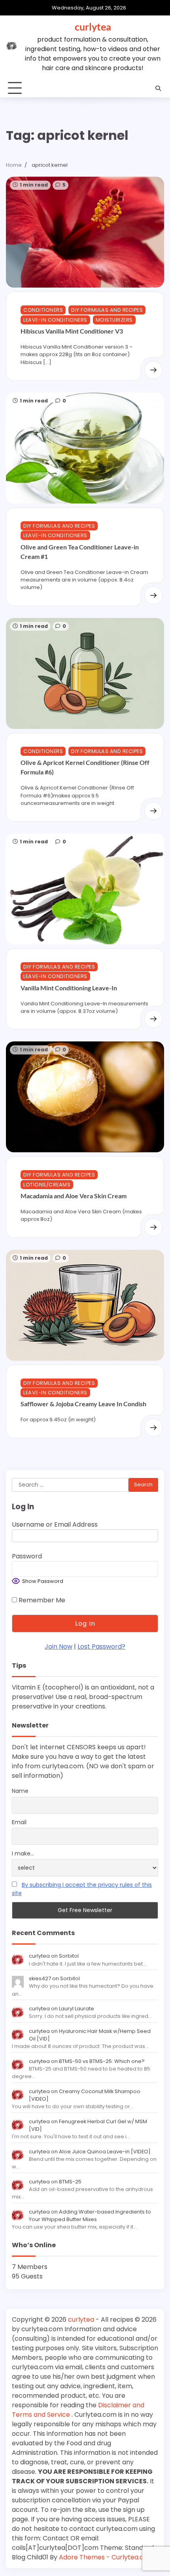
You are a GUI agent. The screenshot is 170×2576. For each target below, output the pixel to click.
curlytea (93, 27)
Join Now (59, 1646)
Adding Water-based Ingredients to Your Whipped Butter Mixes (90, 2216)
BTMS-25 (70, 2182)
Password (27, 1556)
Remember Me (41, 1600)
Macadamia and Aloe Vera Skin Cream (74, 1196)
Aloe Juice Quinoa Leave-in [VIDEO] (105, 2152)
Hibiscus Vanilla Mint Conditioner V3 (72, 331)
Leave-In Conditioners (55, 320)
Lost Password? (101, 1646)
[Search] (158, 88)
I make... (23, 1853)
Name (20, 1791)
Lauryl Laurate (76, 2009)
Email (19, 1822)
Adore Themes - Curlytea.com (106, 2557)
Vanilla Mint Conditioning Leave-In (69, 988)
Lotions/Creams (47, 1185)
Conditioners (43, 310)
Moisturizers (114, 320)
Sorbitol (69, 1956)
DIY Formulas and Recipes (107, 310)
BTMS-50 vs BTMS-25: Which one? (102, 2061)
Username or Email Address (55, 1524)
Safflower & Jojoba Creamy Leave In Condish (83, 1404)
